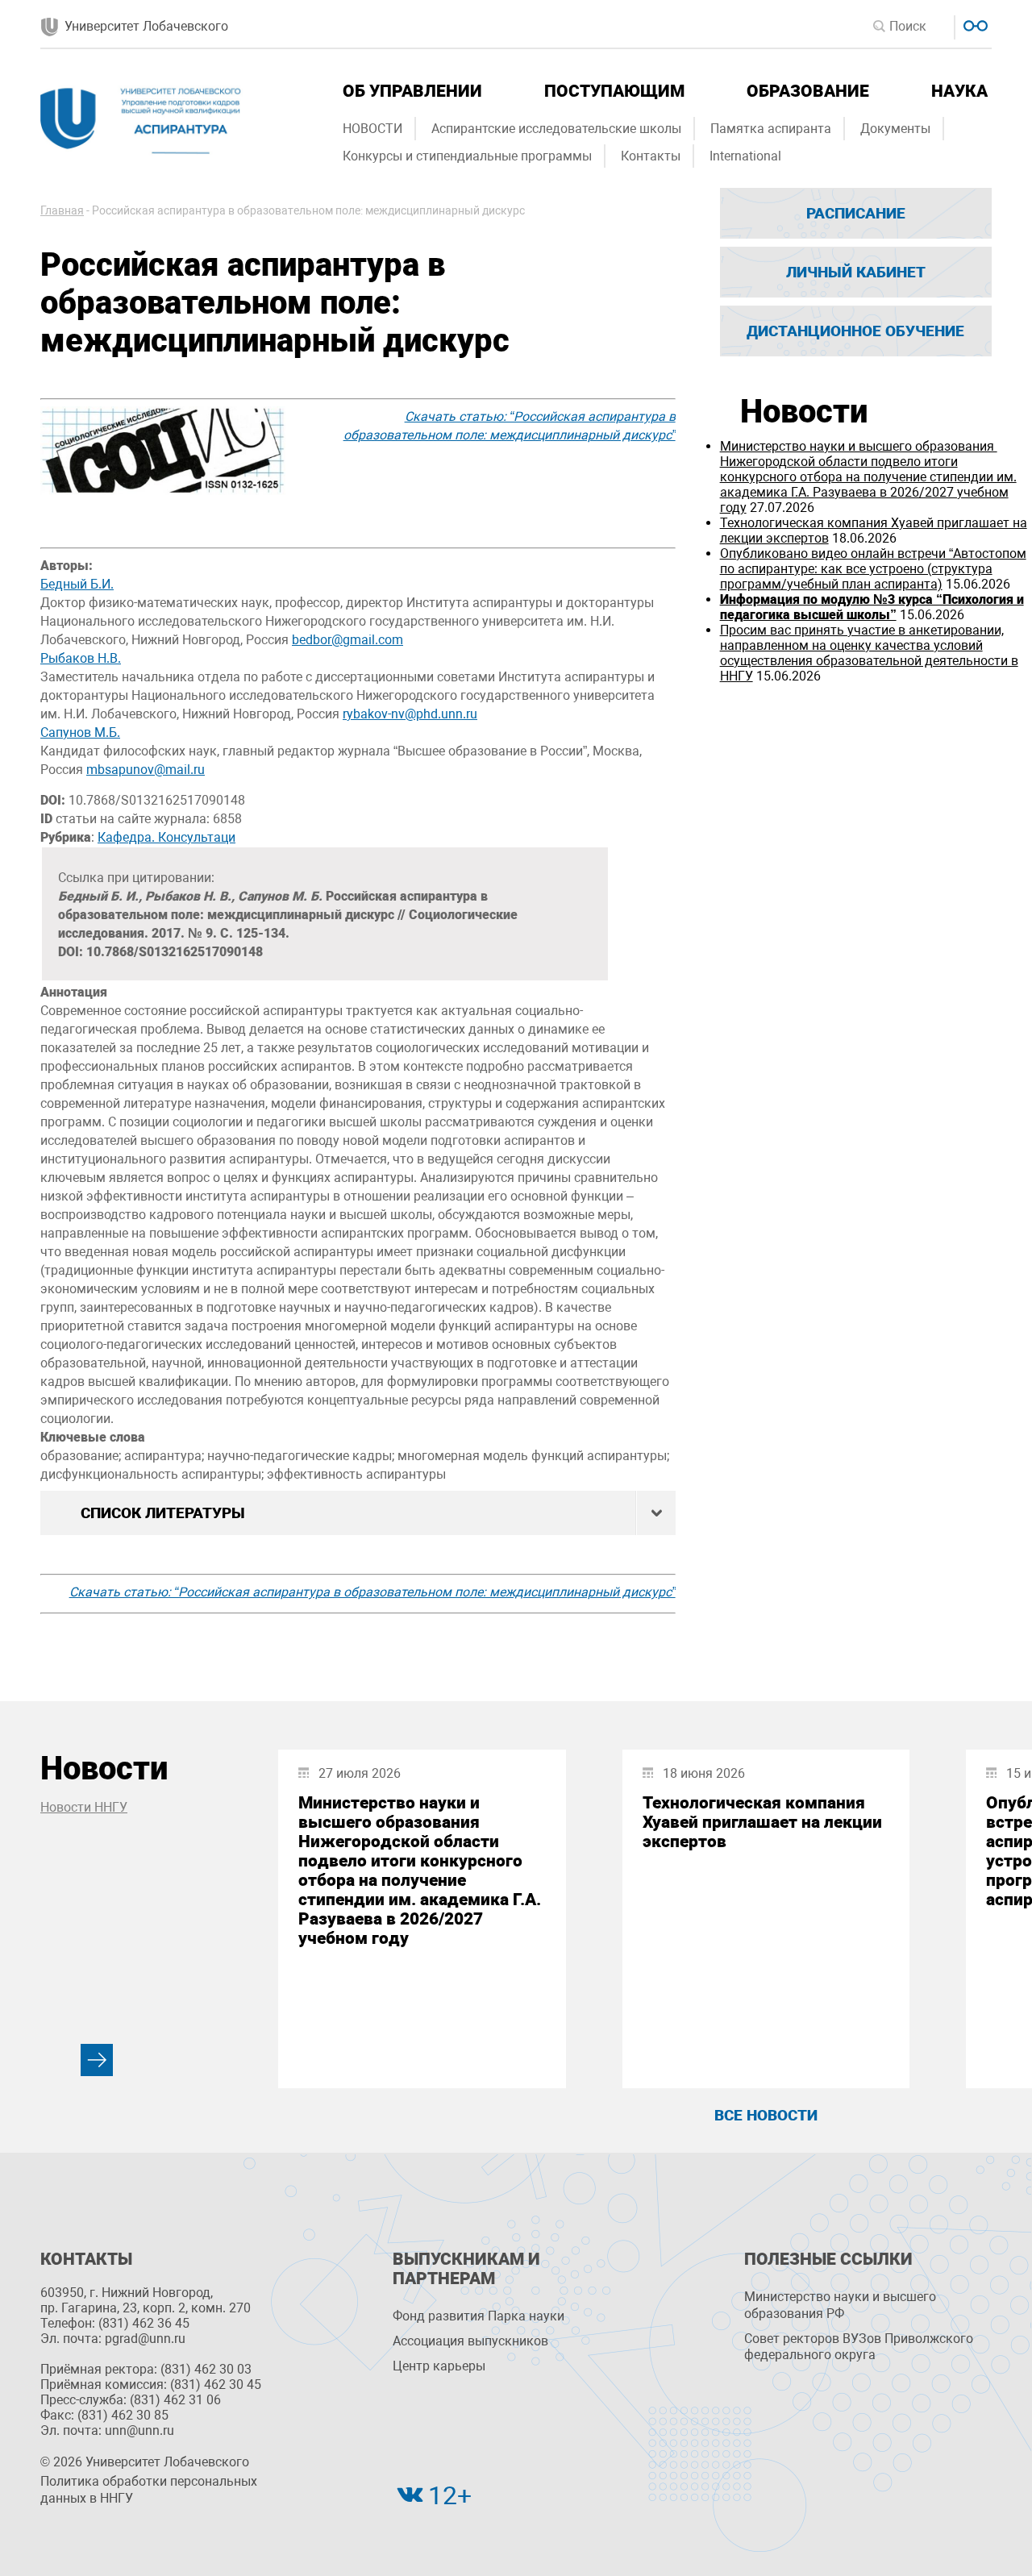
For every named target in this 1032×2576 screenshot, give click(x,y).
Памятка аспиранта (771, 129)
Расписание (856, 213)
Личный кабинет (856, 272)
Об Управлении (412, 91)
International (745, 156)
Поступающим (614, 91)
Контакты (651, 156)
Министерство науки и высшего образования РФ (840, 2305)
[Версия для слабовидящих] (974, 24)
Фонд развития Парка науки (479, 2316)
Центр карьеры (439, 2366)
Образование (808, 91)
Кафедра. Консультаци (166, 837)
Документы (895, 129)
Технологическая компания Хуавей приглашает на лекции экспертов (762, 1822)
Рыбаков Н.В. (81, 658)
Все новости (766, 2115)
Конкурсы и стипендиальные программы (467, 156)
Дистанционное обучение (855, 331)
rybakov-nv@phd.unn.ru (410, 714)
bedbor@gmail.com (347, 640)
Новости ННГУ (84, 1807)
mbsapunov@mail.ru (146, 770)
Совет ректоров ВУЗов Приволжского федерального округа (859, 2347)
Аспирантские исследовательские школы (556, 129)
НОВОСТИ (372, 129)
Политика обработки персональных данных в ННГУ (149, 2490)
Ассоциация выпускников (470, 2341)
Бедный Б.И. (77, 584)
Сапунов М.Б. (80, 732)
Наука (959, 91)
